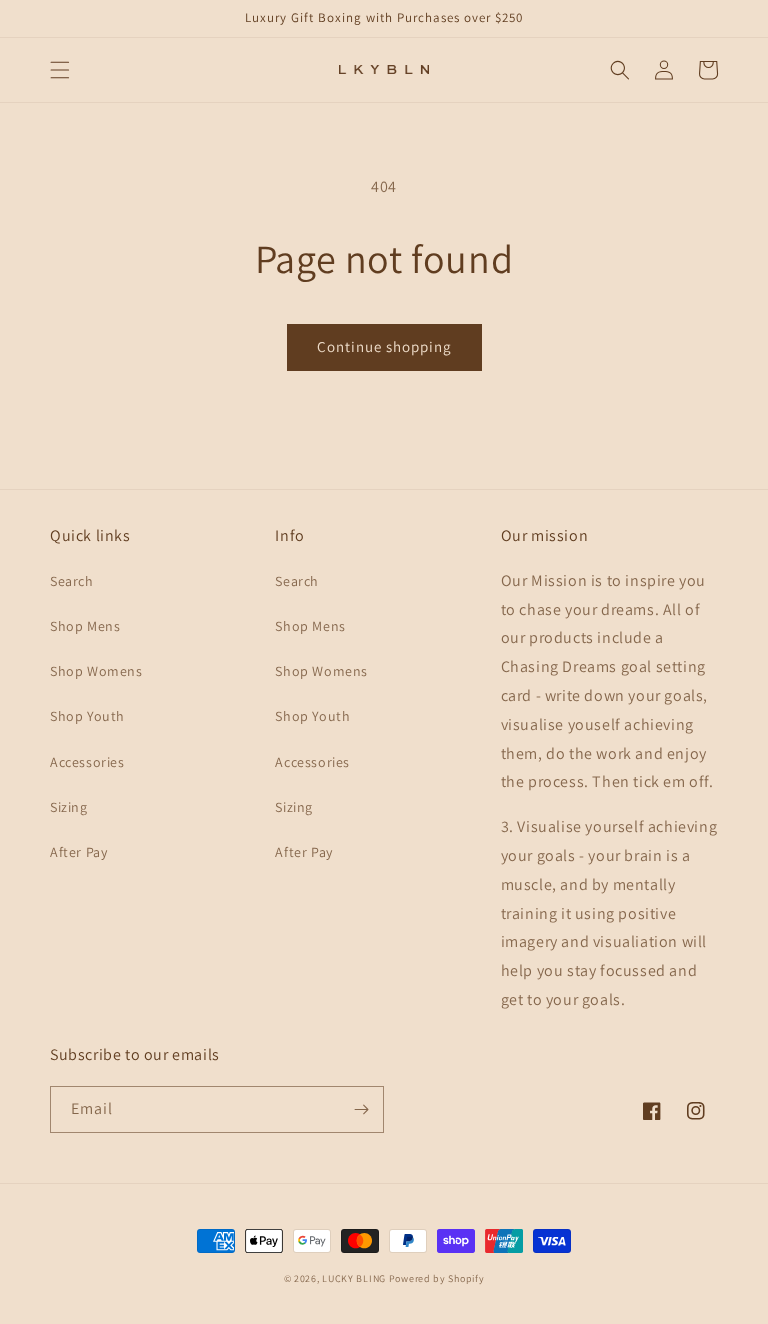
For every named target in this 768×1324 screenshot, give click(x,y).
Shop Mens (85, 626)
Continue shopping (384, 346)
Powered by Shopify (437, 1278)
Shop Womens (96, 671)
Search (72, 581)
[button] (60, 70)
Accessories (87, 762)
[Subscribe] (361, 1109)
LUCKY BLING (354, 1278)
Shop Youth (87, 716)
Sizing (69, 807)
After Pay (78, 852)
